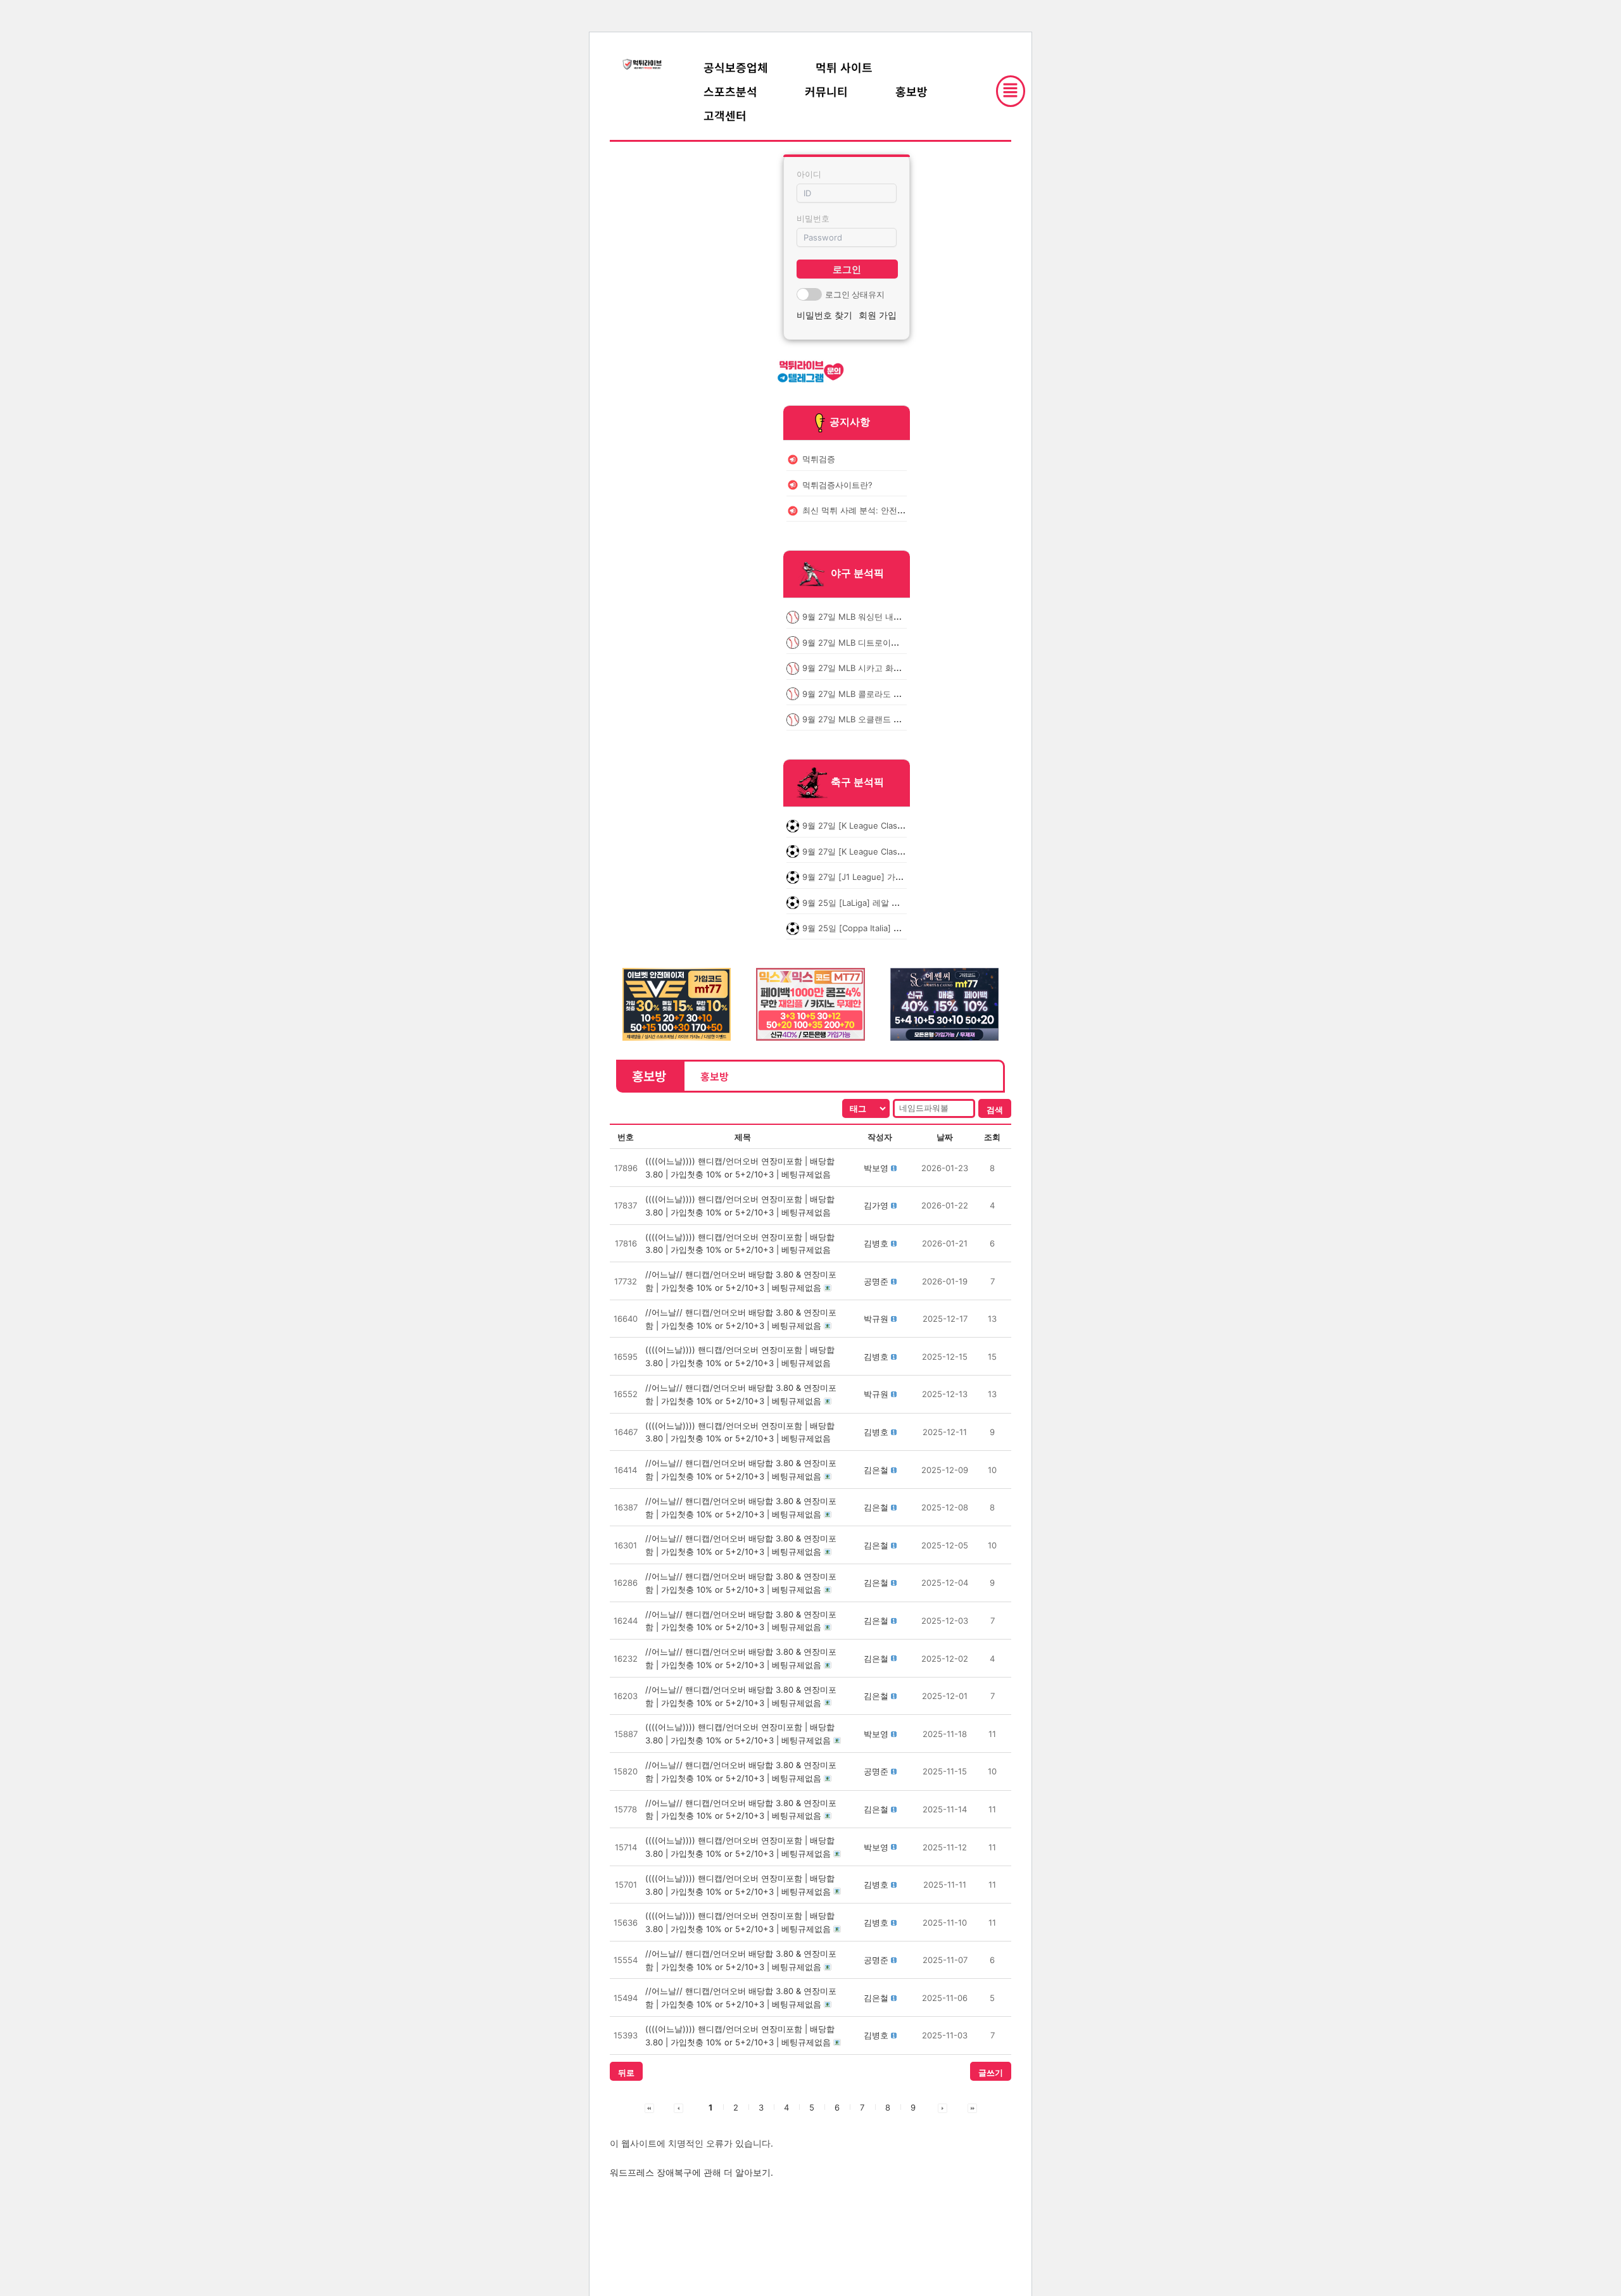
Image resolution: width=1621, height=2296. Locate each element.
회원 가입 (878, 315)
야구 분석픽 (857, 574)
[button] (876, 1168)
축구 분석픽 (857, 782)
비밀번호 (813, 218)
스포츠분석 (730, 91)
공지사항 (850, 422)
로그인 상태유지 (855, 294)
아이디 (809, 174)
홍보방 (911, 91)
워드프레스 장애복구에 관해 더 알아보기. (691, 2172)
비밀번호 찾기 (824, 315)
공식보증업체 (736, 67)
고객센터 (725, 115)
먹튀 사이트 (844, 67)
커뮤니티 (826, 91)
